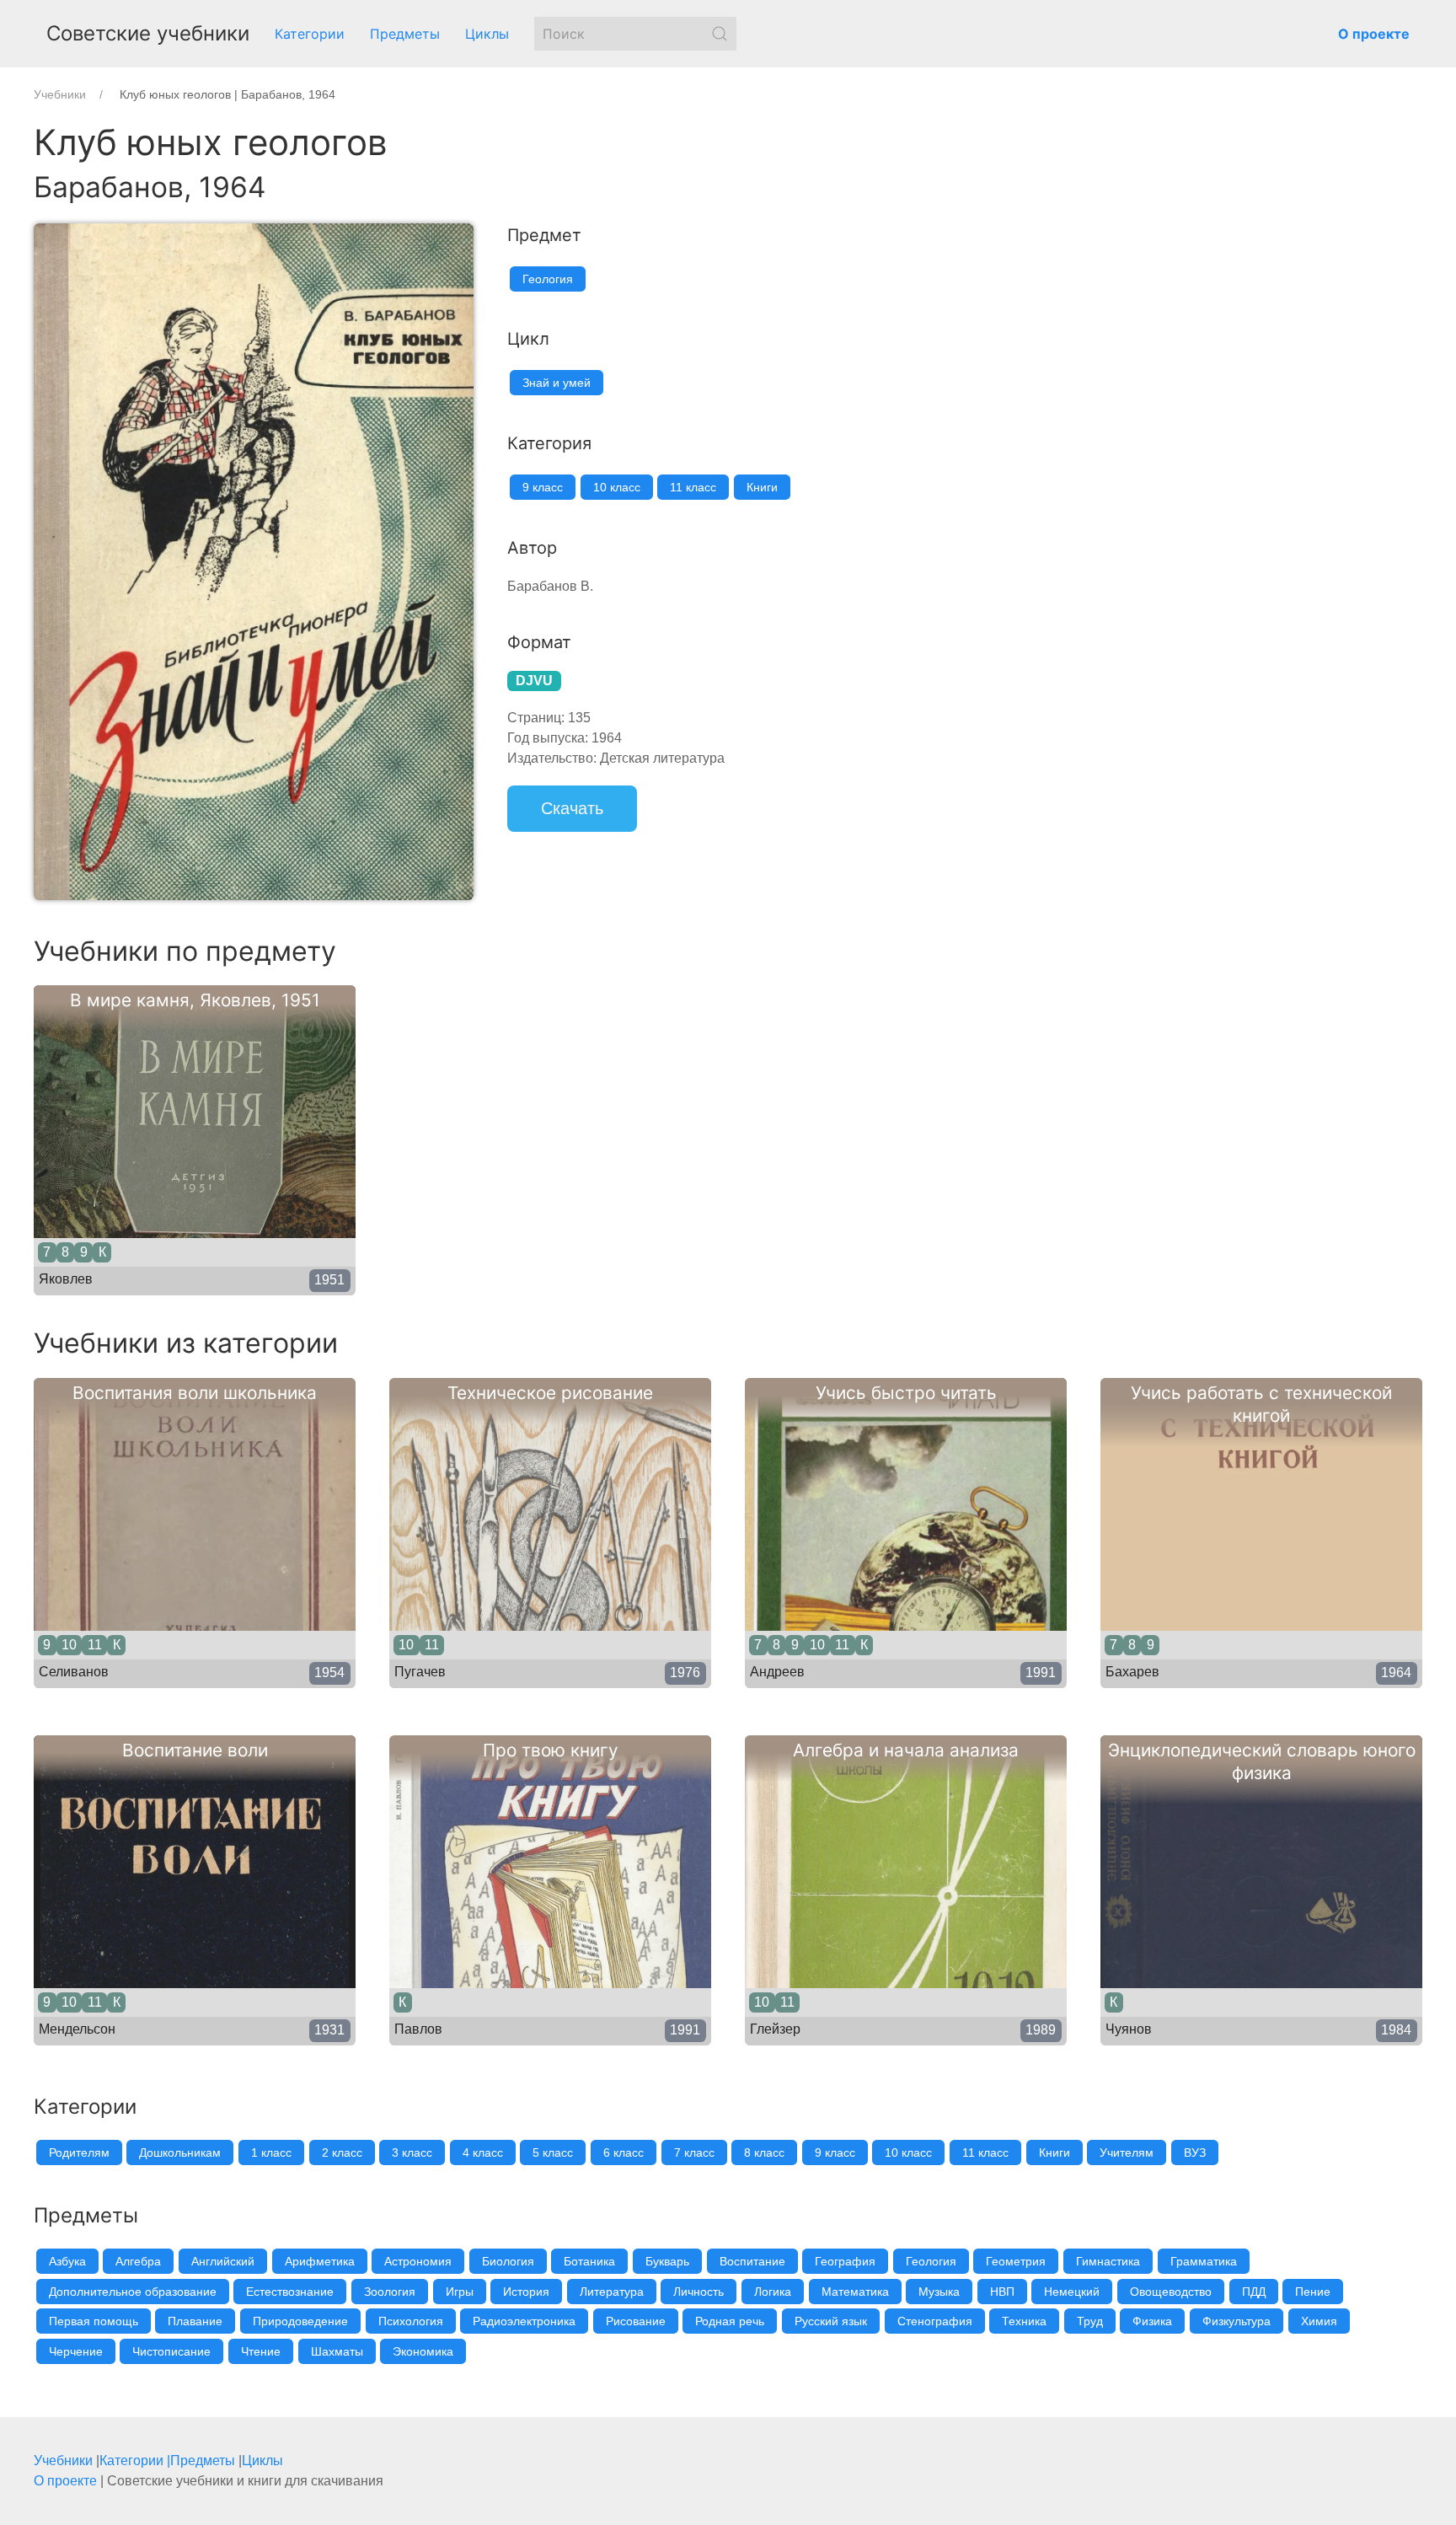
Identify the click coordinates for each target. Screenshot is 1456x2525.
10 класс (617, 487)
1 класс (271, 2152)
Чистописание (171, 2351)
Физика (1152, 2321)
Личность (699, 2292)
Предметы (405, 34)
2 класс (342, 2152)
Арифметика (320, 2261)
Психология (411, 2321)
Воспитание (752, 2261)
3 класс (412, 2152)
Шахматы (337, 2351)
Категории (310, 34)
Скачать (572, 808)
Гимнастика (1108, 2261)
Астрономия (418, 2261)
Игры (460, 2292)
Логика (773, 2292)
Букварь (667, 2261)
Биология (508, 2261)
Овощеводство (1171, 2292)
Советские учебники (148, 33)
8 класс (764, 2152)
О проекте (65, 2481)
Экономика (423, 2351)
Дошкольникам (180, 2152)
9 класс (543, 487)
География (845, 2261)
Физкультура (1237, 2321)
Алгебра (138, 2261)
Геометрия (1016, 2261)
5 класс (553, 2152)
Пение (1313, 2292)
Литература (612, 2292)
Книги (762, 487)
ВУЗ (1195, 2152)
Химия (1319, 2321)
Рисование (636, 2321)
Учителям (1127, 2152)
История (526, 2292)
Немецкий (1072, 2292)
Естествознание (290, 2292)
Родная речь (730, 2321)
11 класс (693, 487)
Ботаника (589, 2261)
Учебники (63, 2461)
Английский (223, 2261)
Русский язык (831, 2321)
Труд (1090, 2321)
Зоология (390, 2292)
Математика (855, 2292)
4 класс (483, 2152)
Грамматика (1204, 2261)
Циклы (487, 34)
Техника (1024, 2321)
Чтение (261, 2351)
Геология (548, 279)
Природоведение (300, 2321)
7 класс (694, 2152)
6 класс (624, 2152)
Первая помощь (94, 2321)
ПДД (1254, 2292)
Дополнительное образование (133, 2292)
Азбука (67, 2261)
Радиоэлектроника (524, 2321)
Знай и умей (557, 383)
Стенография (935, 2321)
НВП (1002, 2292)
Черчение (76, 2351)
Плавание (195, 2321)
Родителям (79, 2152)
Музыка (939, 2292)
